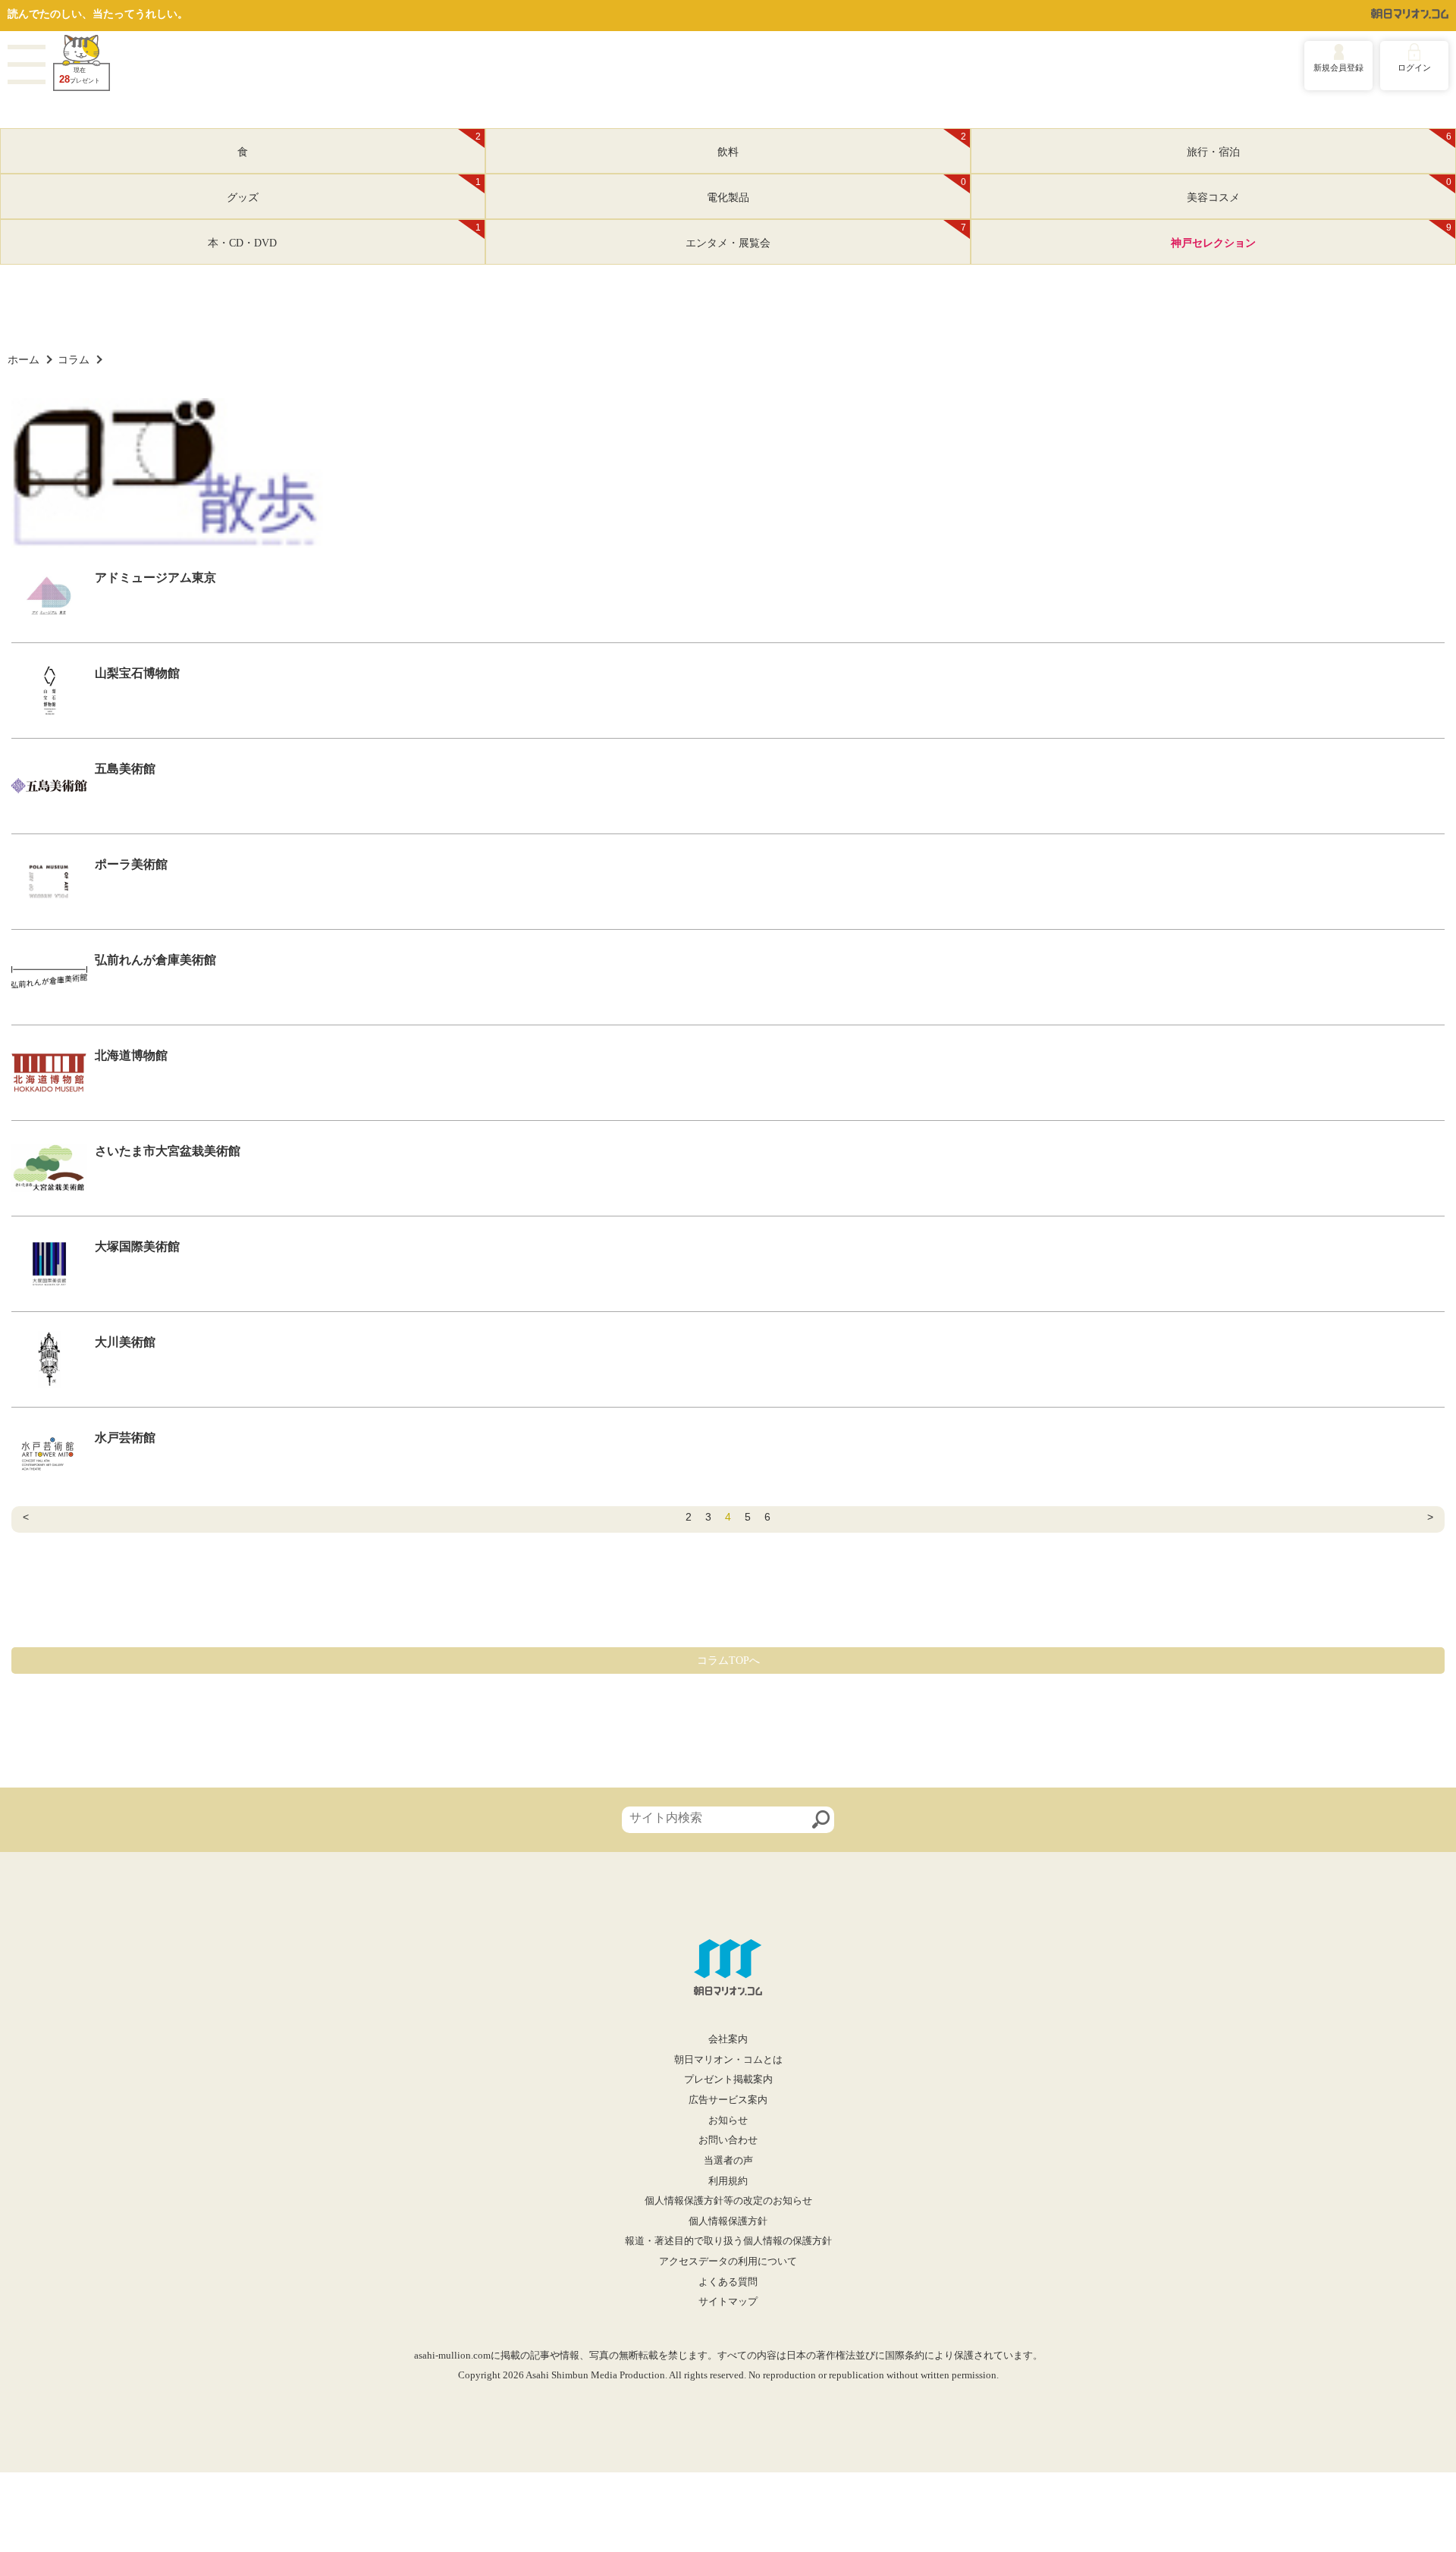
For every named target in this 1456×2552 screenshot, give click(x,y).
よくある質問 (728, 2282)
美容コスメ (1319, 190)
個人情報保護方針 (728, 2221)
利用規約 (728, 2181)
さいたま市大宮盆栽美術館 (168, 1151)
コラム (74, 359)
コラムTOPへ (728, 1661)
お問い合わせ (728, 2140)
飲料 (842, 145)
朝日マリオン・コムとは (728, 2060)
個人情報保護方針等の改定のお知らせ (728, 2201)
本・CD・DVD (344, 236)
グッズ (354, 190)
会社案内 (728, 2039)
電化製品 (836, 190)
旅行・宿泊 (1319, 145)
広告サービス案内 (728, 2100)
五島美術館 (125, 769)
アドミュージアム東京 (155, 578)
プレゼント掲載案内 (728, 2080)
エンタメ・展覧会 (826, 236)
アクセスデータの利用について (728, 2262)
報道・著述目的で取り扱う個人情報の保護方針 (728, 2241)
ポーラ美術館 (131, 864)
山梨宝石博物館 (137, 673)
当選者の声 (728, 2161)
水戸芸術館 (125, 1438)
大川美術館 (125, 1342)
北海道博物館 (131, 1055)
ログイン (1414, 67)
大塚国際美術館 (137, 1246)
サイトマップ (728, 2302)
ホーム (24, 359)
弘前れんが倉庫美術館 (155, 960)
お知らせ (728, 2120)
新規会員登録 (1338, 67)
